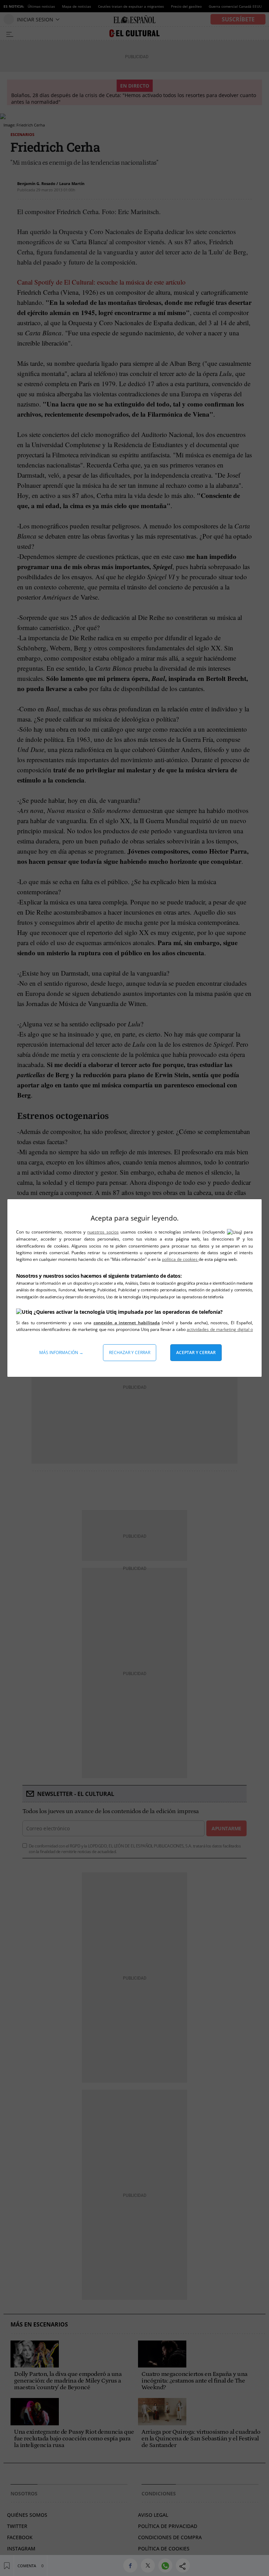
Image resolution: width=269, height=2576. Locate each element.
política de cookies (180, 1259)
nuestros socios (103, 1232)
